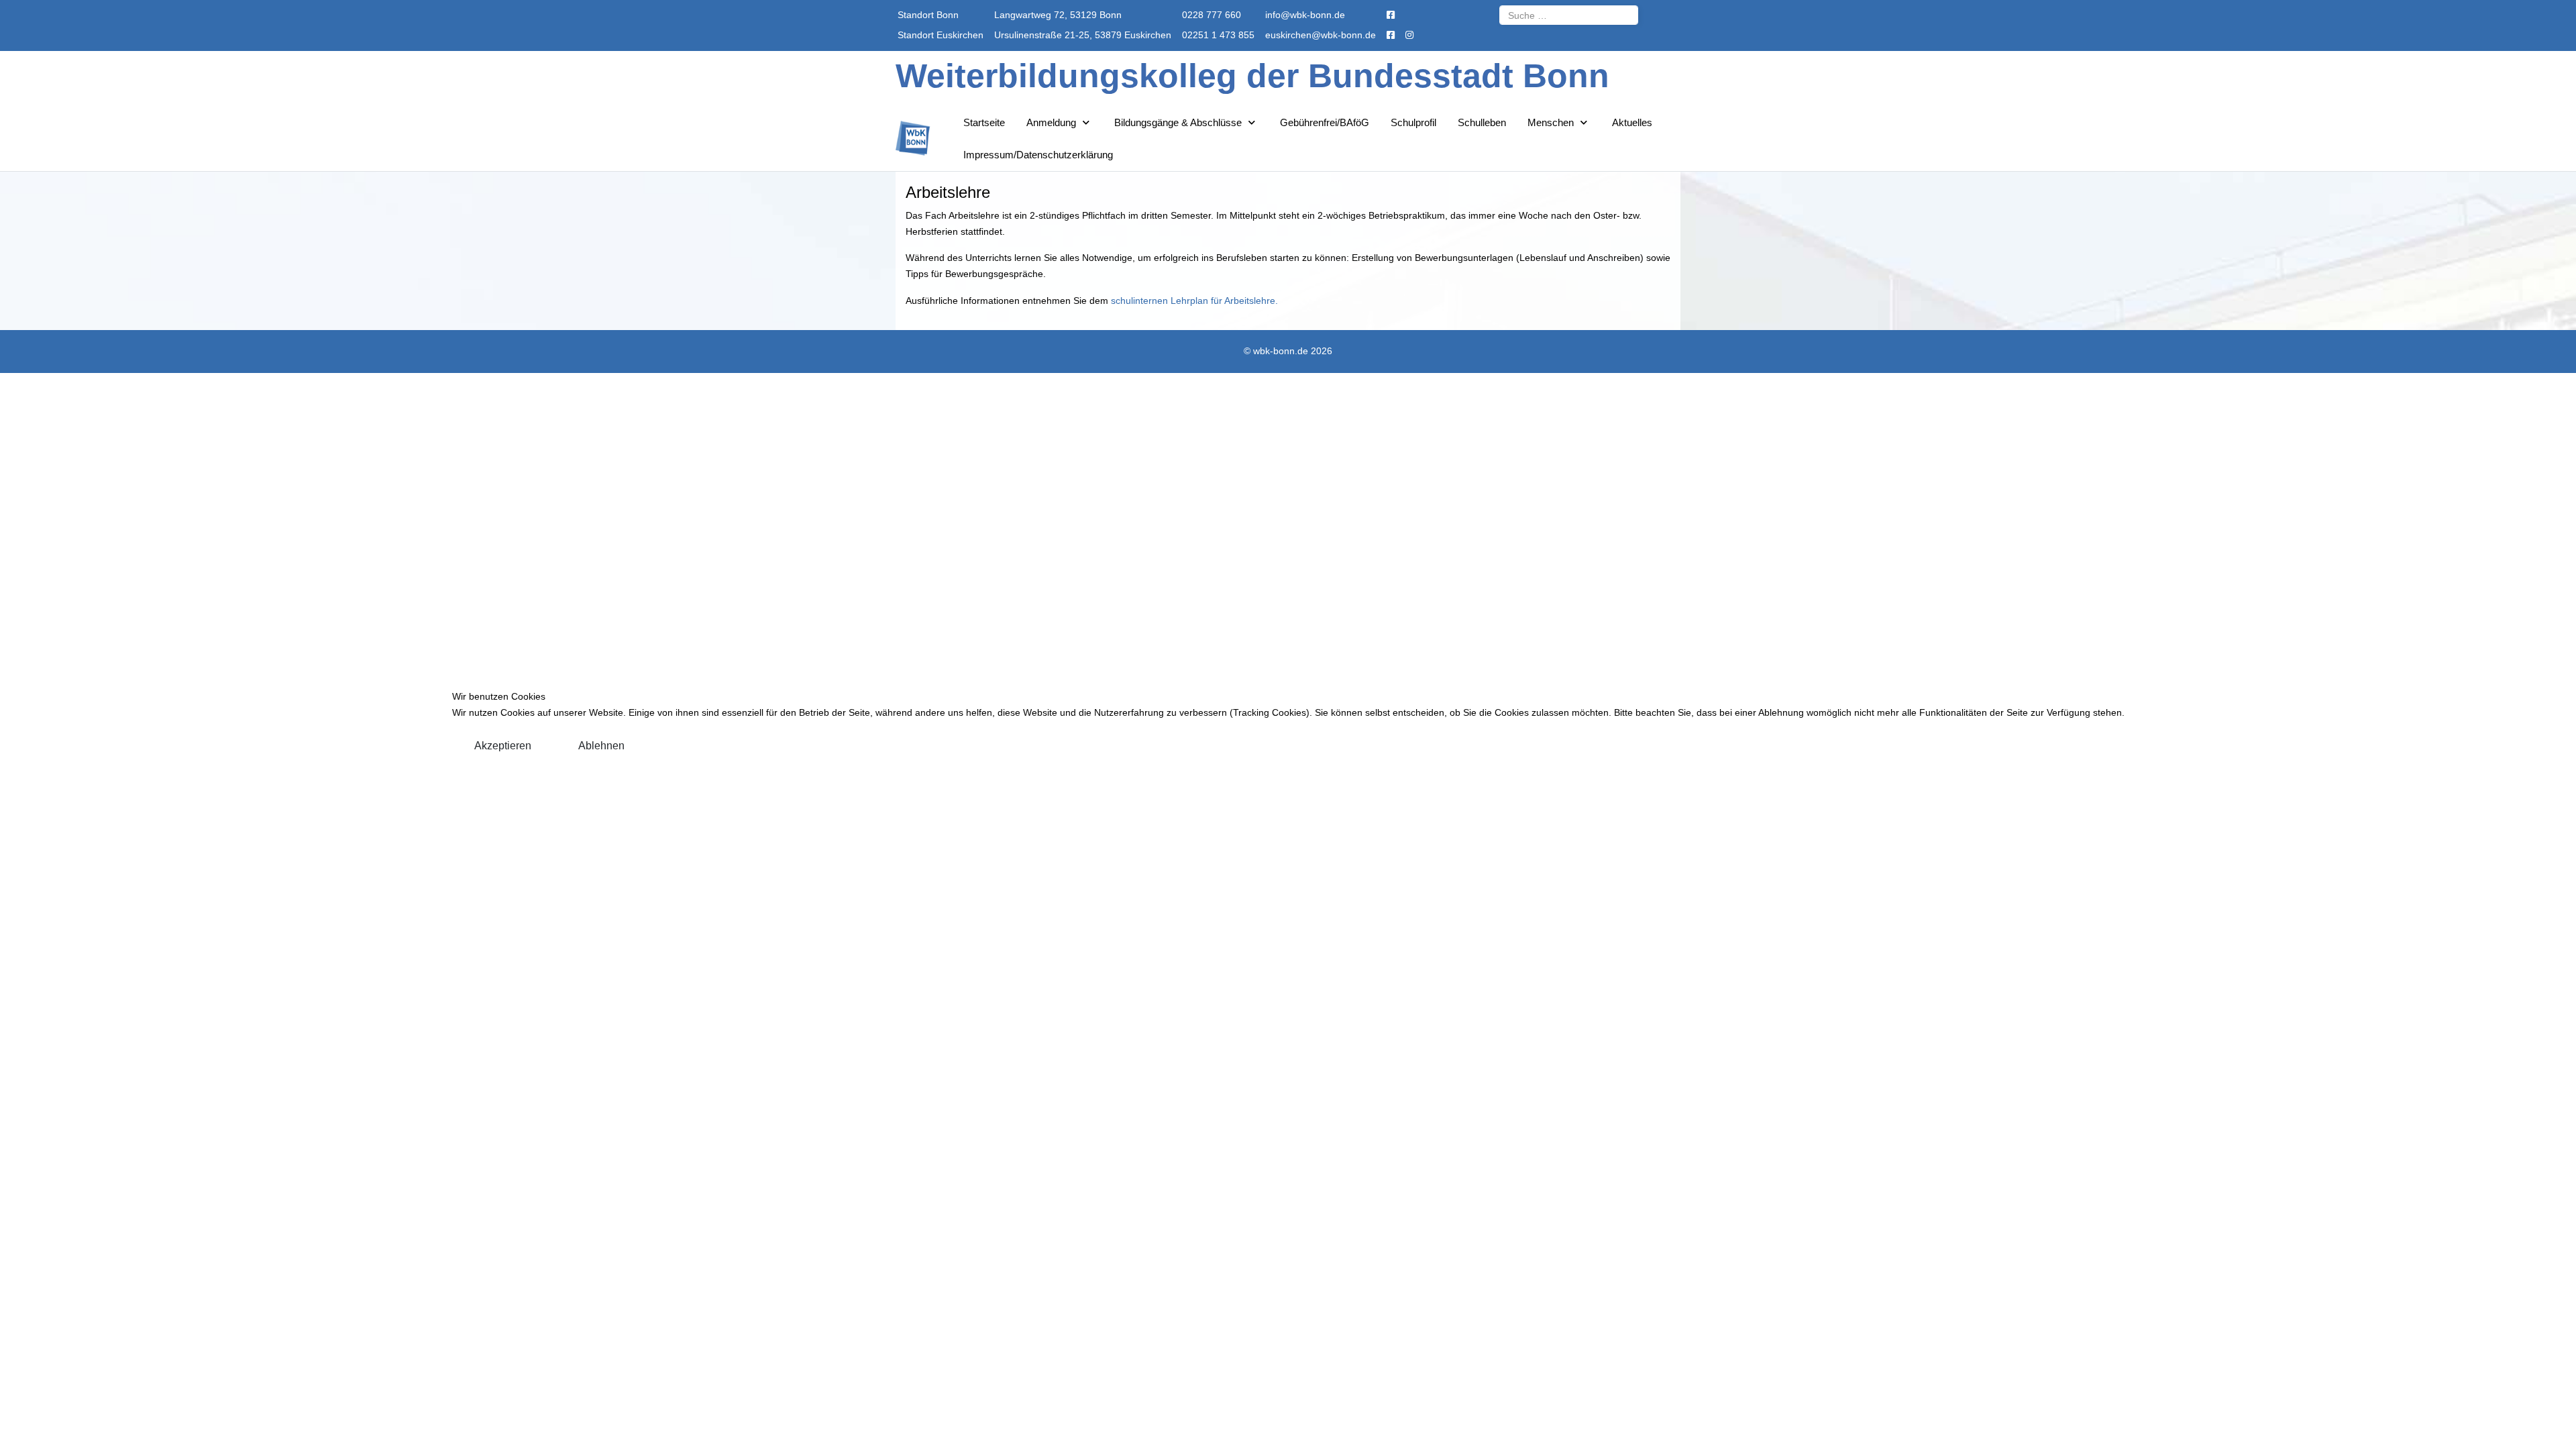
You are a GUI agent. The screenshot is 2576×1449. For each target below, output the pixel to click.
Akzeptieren (503, 746)
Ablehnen (601, 746)
